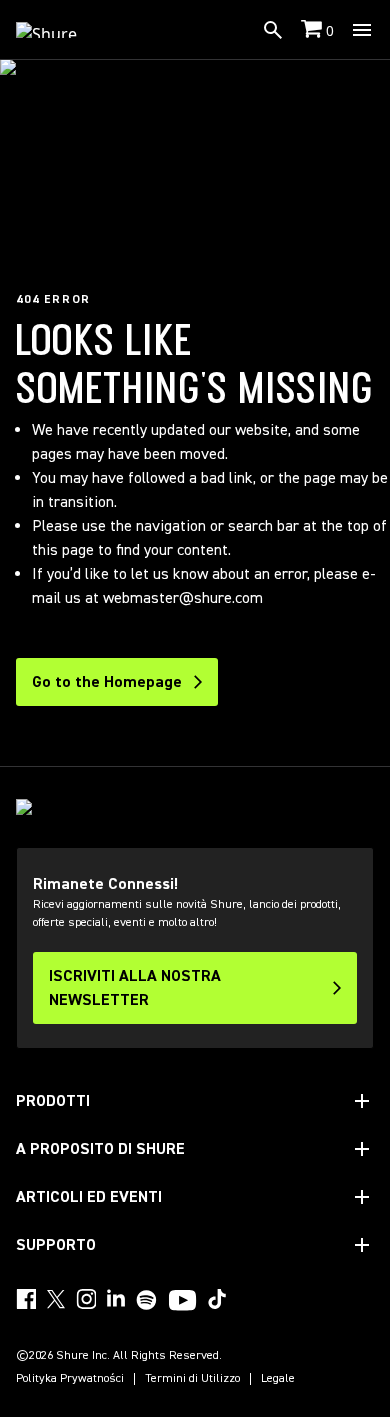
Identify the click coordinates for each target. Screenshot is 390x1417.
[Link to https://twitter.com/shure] (56, 1299)
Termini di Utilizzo (192, 1379)
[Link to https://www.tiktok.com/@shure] (217, 1299)
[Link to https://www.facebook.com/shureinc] (26, 1299)
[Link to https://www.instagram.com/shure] (86, 1299)
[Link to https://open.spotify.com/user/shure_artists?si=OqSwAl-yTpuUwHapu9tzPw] (147, 1300)
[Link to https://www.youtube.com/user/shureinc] (182, 1302)
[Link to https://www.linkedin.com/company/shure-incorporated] (116, 1299)
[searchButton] (273, 30)
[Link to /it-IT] (59, 30)
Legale (278, 1379)
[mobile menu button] (362, 30)
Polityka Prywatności (70, 1379)
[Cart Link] (313, 30)
